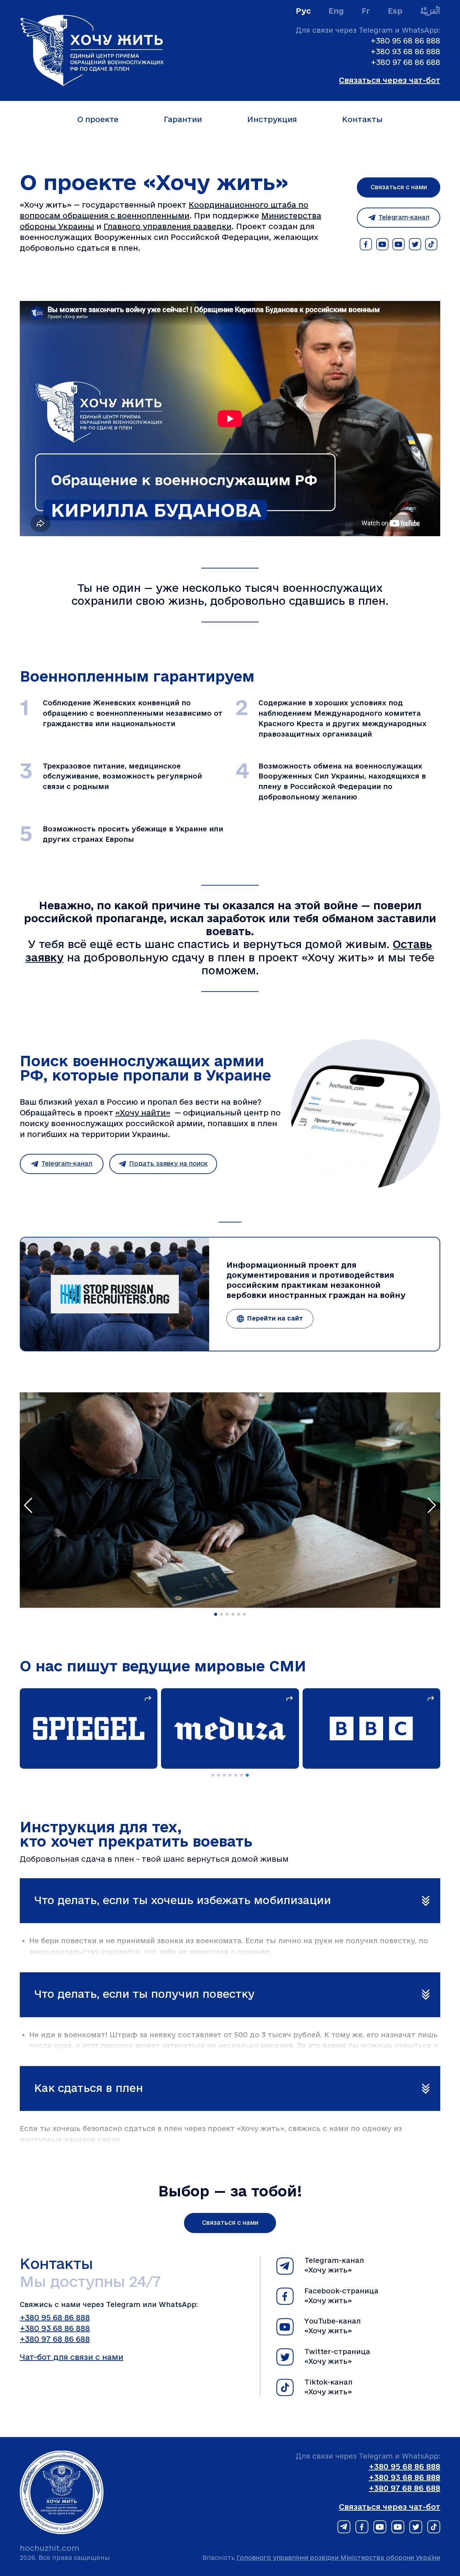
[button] (216, 1614)
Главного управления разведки (167, 227)
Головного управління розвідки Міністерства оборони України (338, 2558)
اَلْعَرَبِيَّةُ (430, 11)
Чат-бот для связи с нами (72, 2357)
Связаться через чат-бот (390, 80)
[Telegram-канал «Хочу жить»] (344, 2528)
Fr (366, 11)
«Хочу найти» (143, 1113)
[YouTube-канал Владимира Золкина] (399, 244)
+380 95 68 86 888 (405, 41)
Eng (336, 11)
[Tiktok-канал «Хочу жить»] (431, 244)
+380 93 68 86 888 (405, 52)
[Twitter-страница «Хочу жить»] (415, 244)
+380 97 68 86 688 (406, 62)
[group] (199, 1728)
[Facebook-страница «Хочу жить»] (366, 244)
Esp (395, 11)
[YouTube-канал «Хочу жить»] (382, 244)
